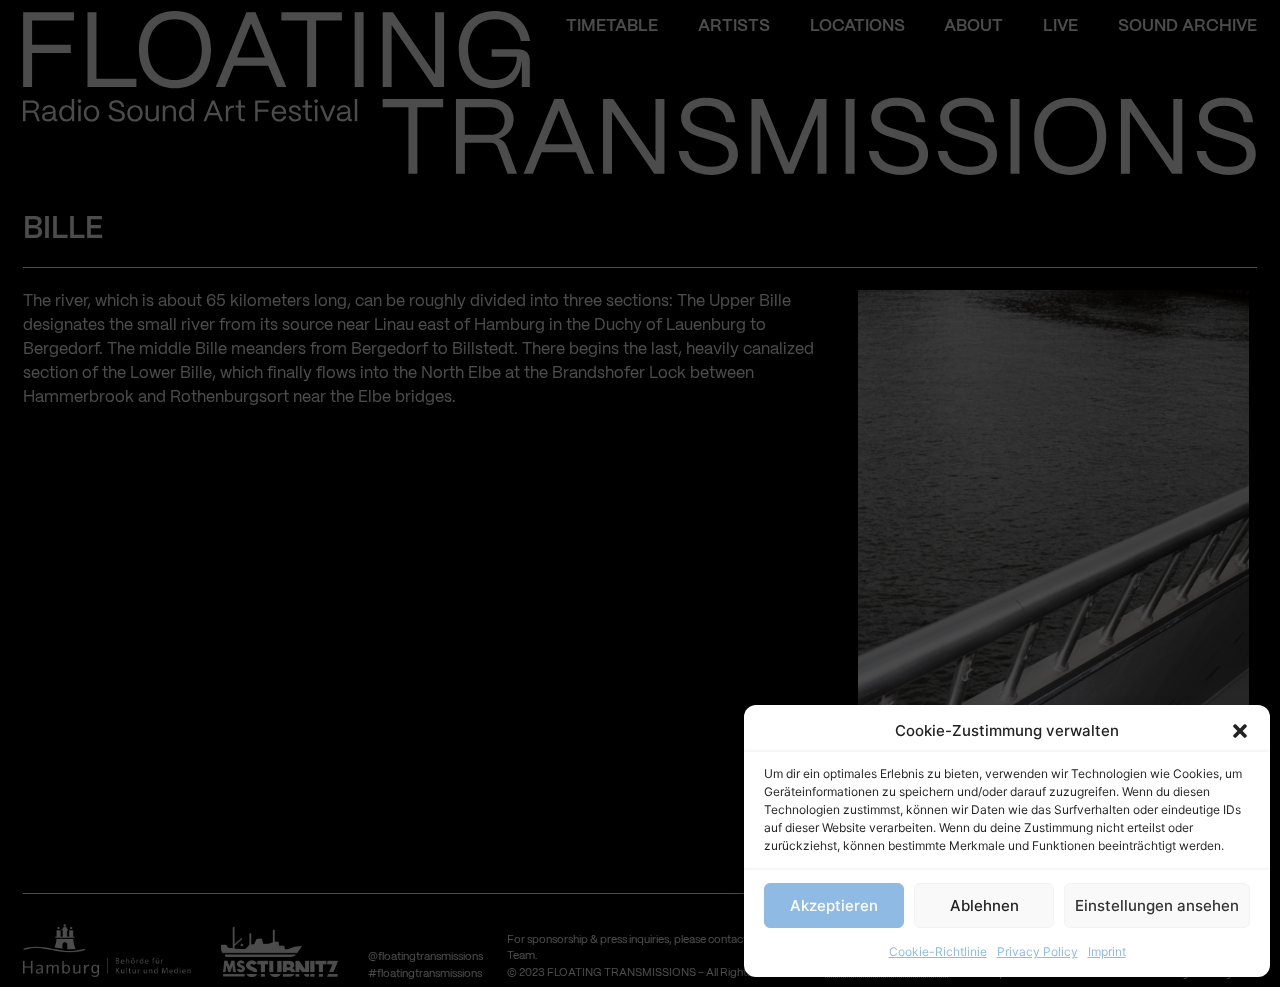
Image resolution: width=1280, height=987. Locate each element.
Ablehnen (984, 905)
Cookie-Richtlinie (938, 951)
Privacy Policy (1037, 951)
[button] (1240, 731)
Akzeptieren (834, 905)
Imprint (1107, 951)
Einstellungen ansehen (1157, 905)
